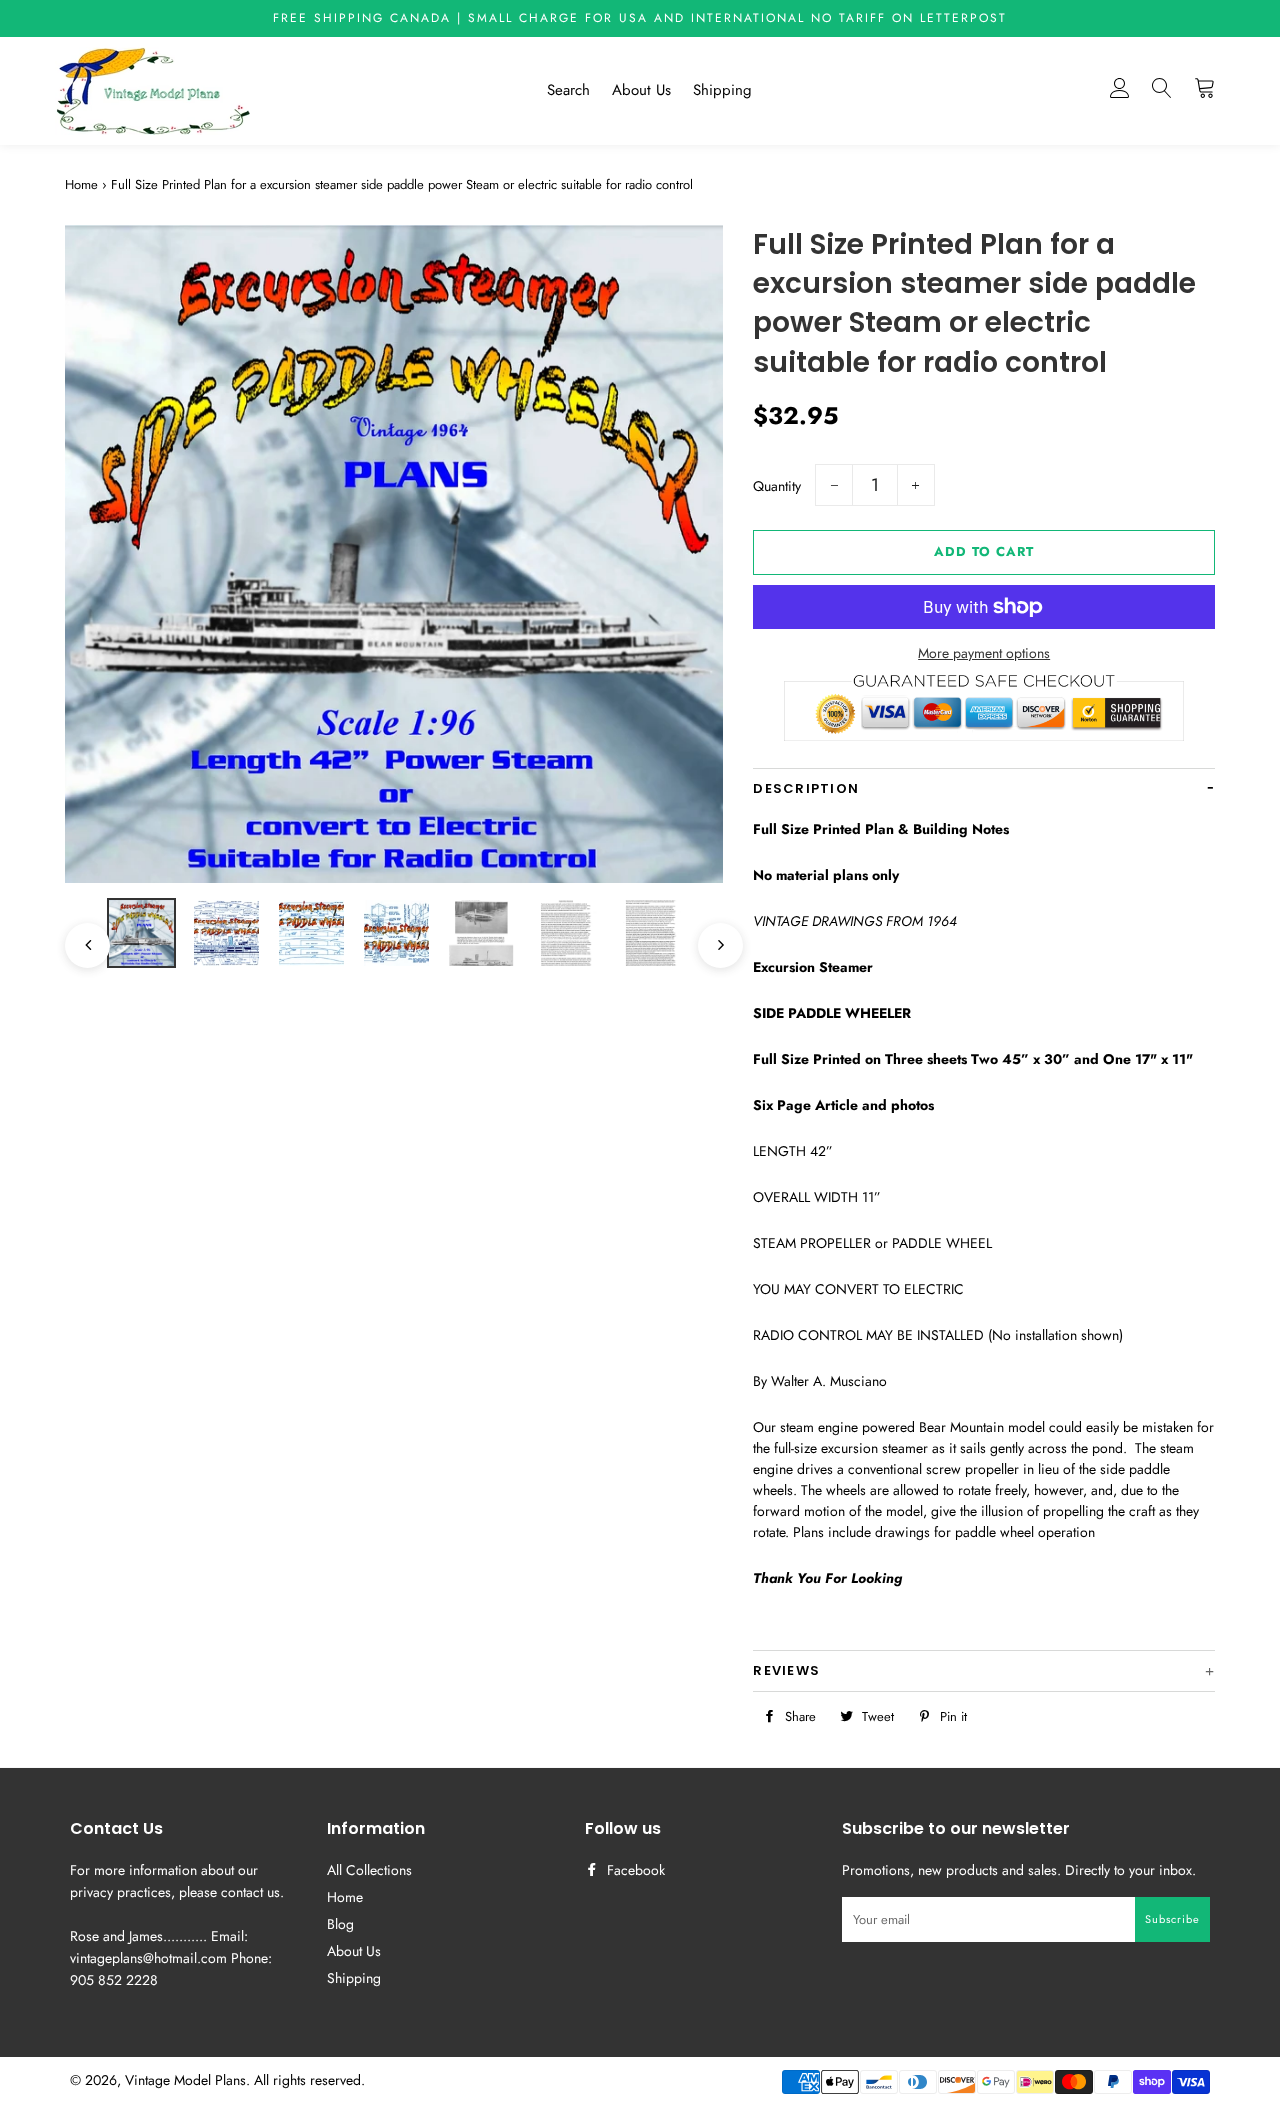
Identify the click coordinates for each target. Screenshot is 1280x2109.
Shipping (722, 90)
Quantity (777, 486)
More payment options (984, 653)
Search (568, 90)
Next (710, 935)
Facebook (634, 1870)
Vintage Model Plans (185, 2080)
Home (81, 184)
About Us (641, 90)
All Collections (369, 1870)
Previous (77, 935)
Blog (340, 1924)
